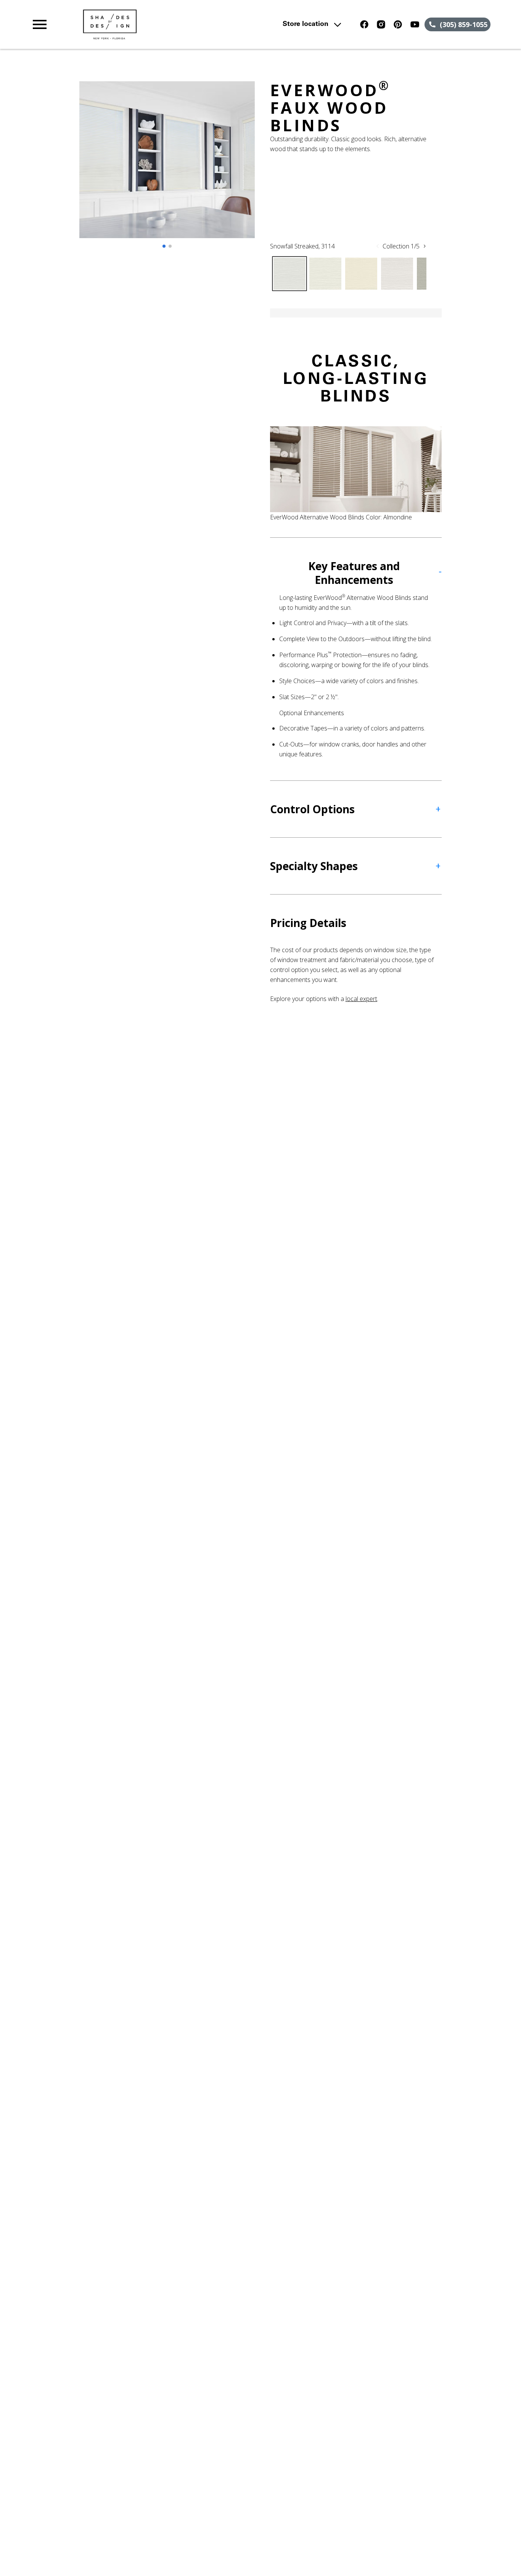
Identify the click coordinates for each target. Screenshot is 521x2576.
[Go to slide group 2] (170, 246)
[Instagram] (381, 24)
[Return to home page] (170, 24)
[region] (167, 167)
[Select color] (289, 274)
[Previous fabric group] (378, 246)
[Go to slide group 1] (164, 246)
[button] (40, 24)
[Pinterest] (398, 24)
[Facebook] (364, 24)
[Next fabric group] (425, 246)
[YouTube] (415, 24)
